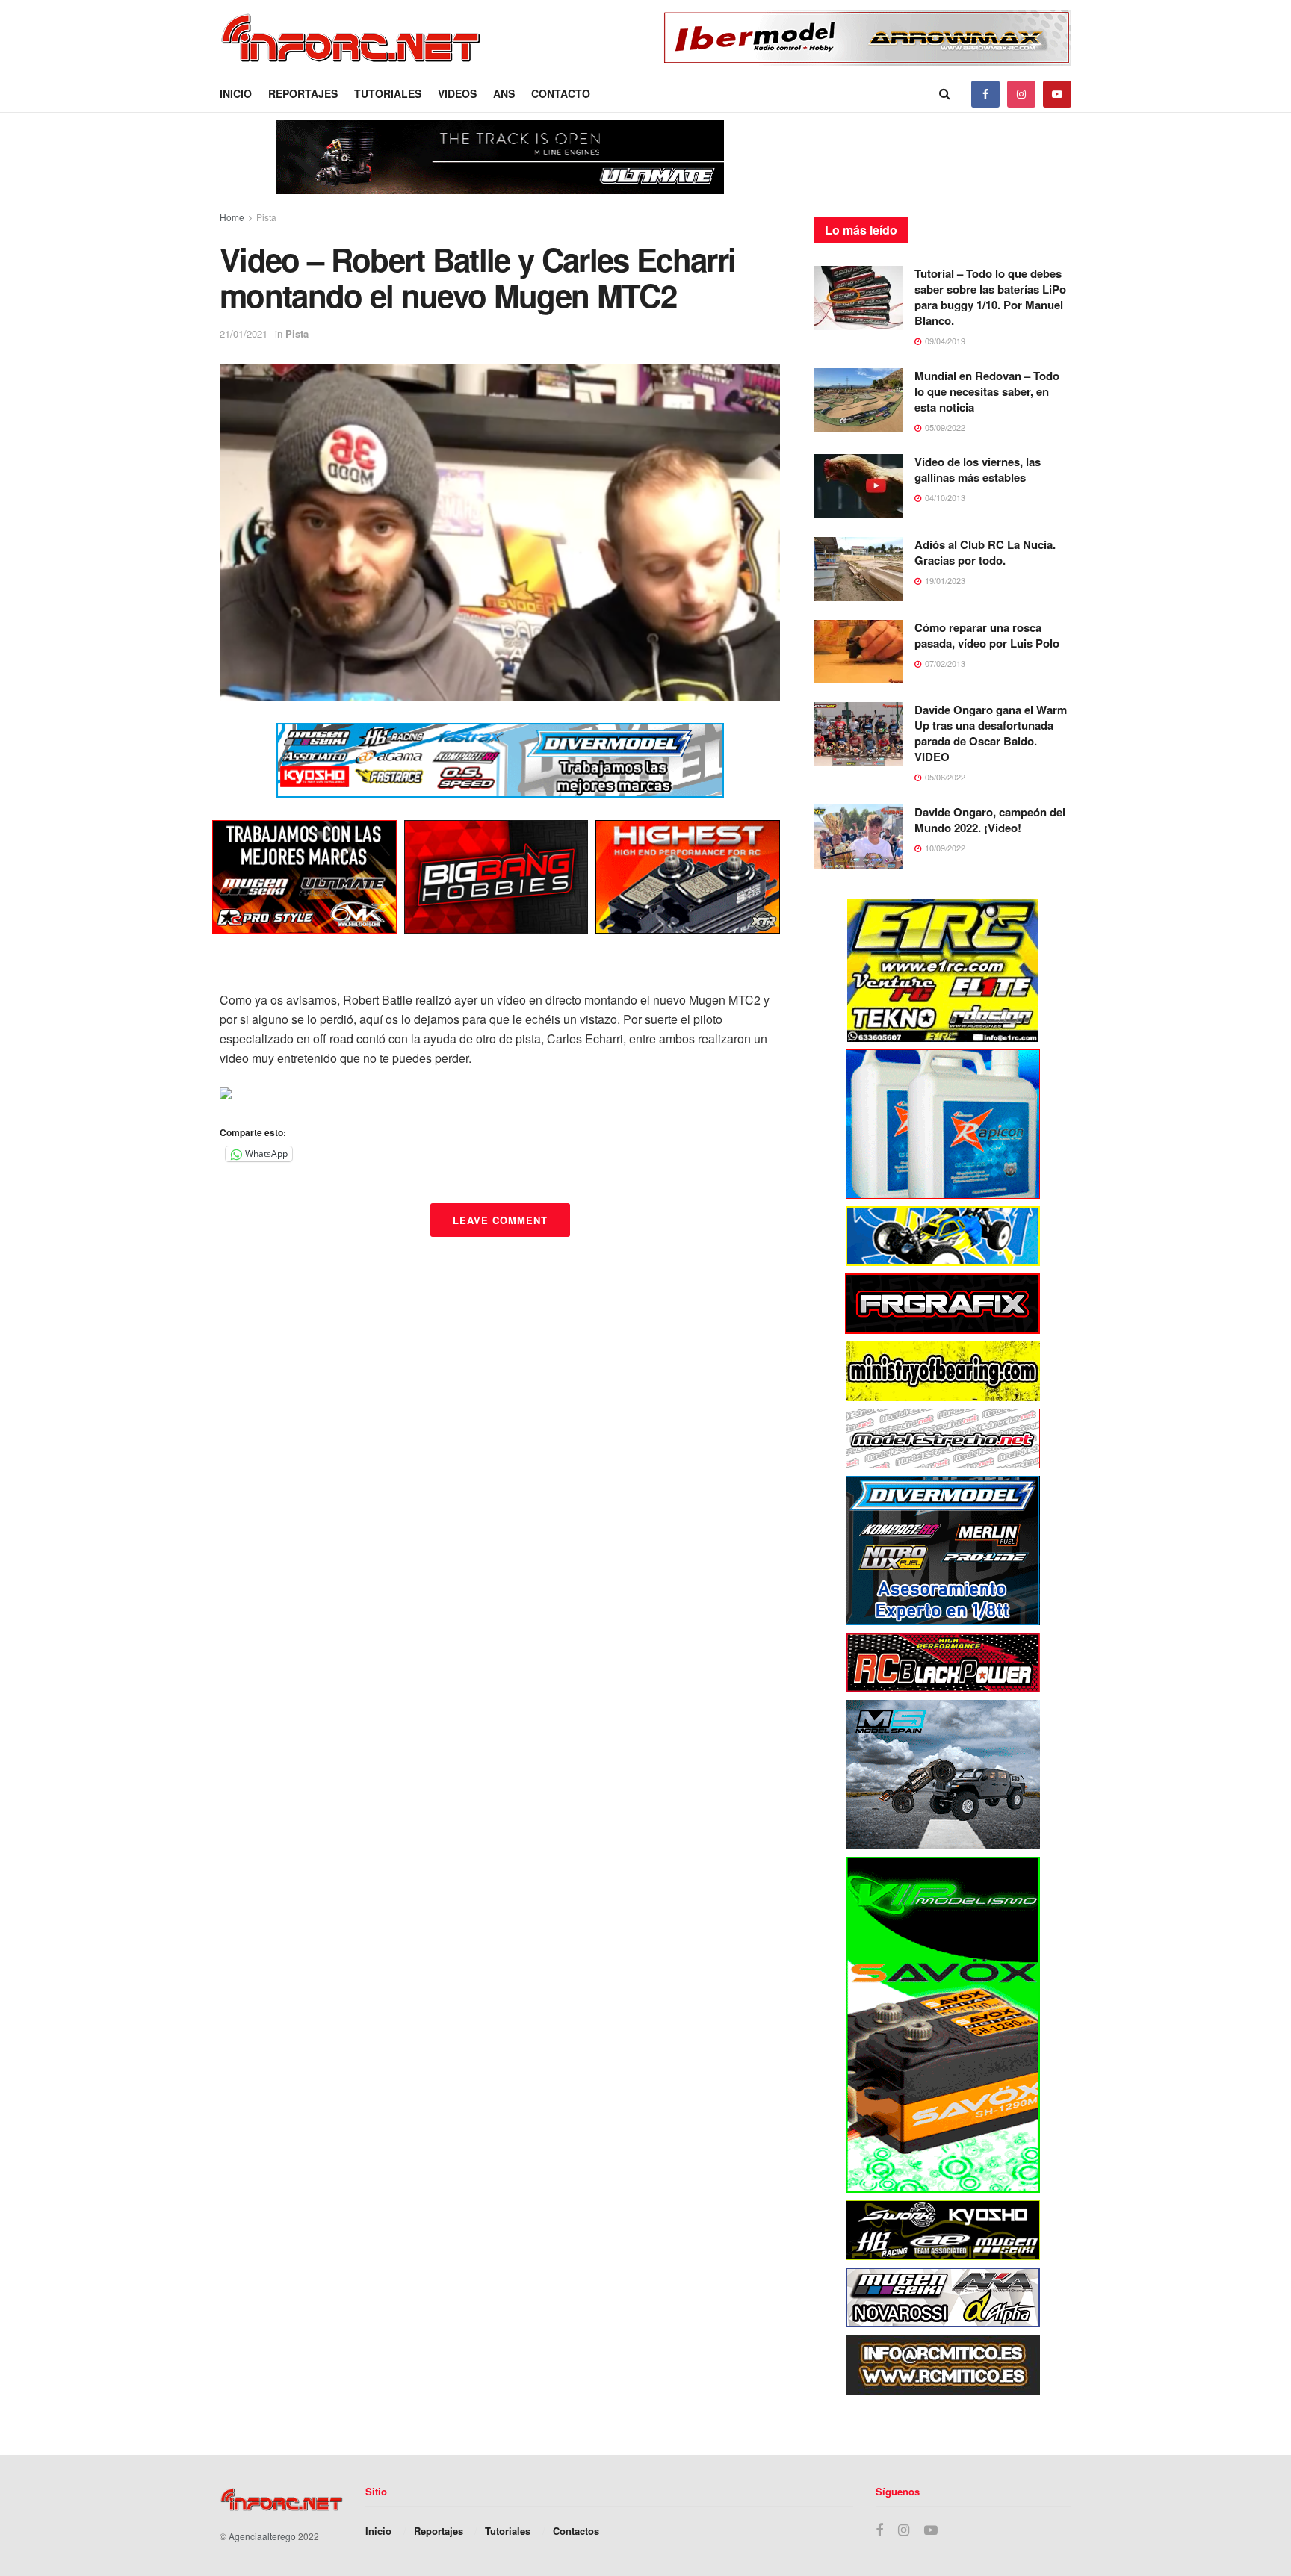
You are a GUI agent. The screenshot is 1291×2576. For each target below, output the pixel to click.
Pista (266, 217)
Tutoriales (388, 93)
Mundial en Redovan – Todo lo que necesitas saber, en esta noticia (987, 391)
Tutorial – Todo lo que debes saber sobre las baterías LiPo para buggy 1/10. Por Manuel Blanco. (990, 297)
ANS (504, 93)
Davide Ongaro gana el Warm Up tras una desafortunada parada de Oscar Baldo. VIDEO (991, 733)
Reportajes (303, 93)
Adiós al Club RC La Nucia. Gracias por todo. (985, 552)
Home (232, 217)
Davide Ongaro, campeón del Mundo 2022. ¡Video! (990, 820)
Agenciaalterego (262, 2536)
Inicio (236, 93)
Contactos (576, 2531)
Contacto (561, 93)
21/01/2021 (244, 333)
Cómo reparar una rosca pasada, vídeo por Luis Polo (987, 635)
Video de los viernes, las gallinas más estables (978, 469)
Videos (457, 93)
